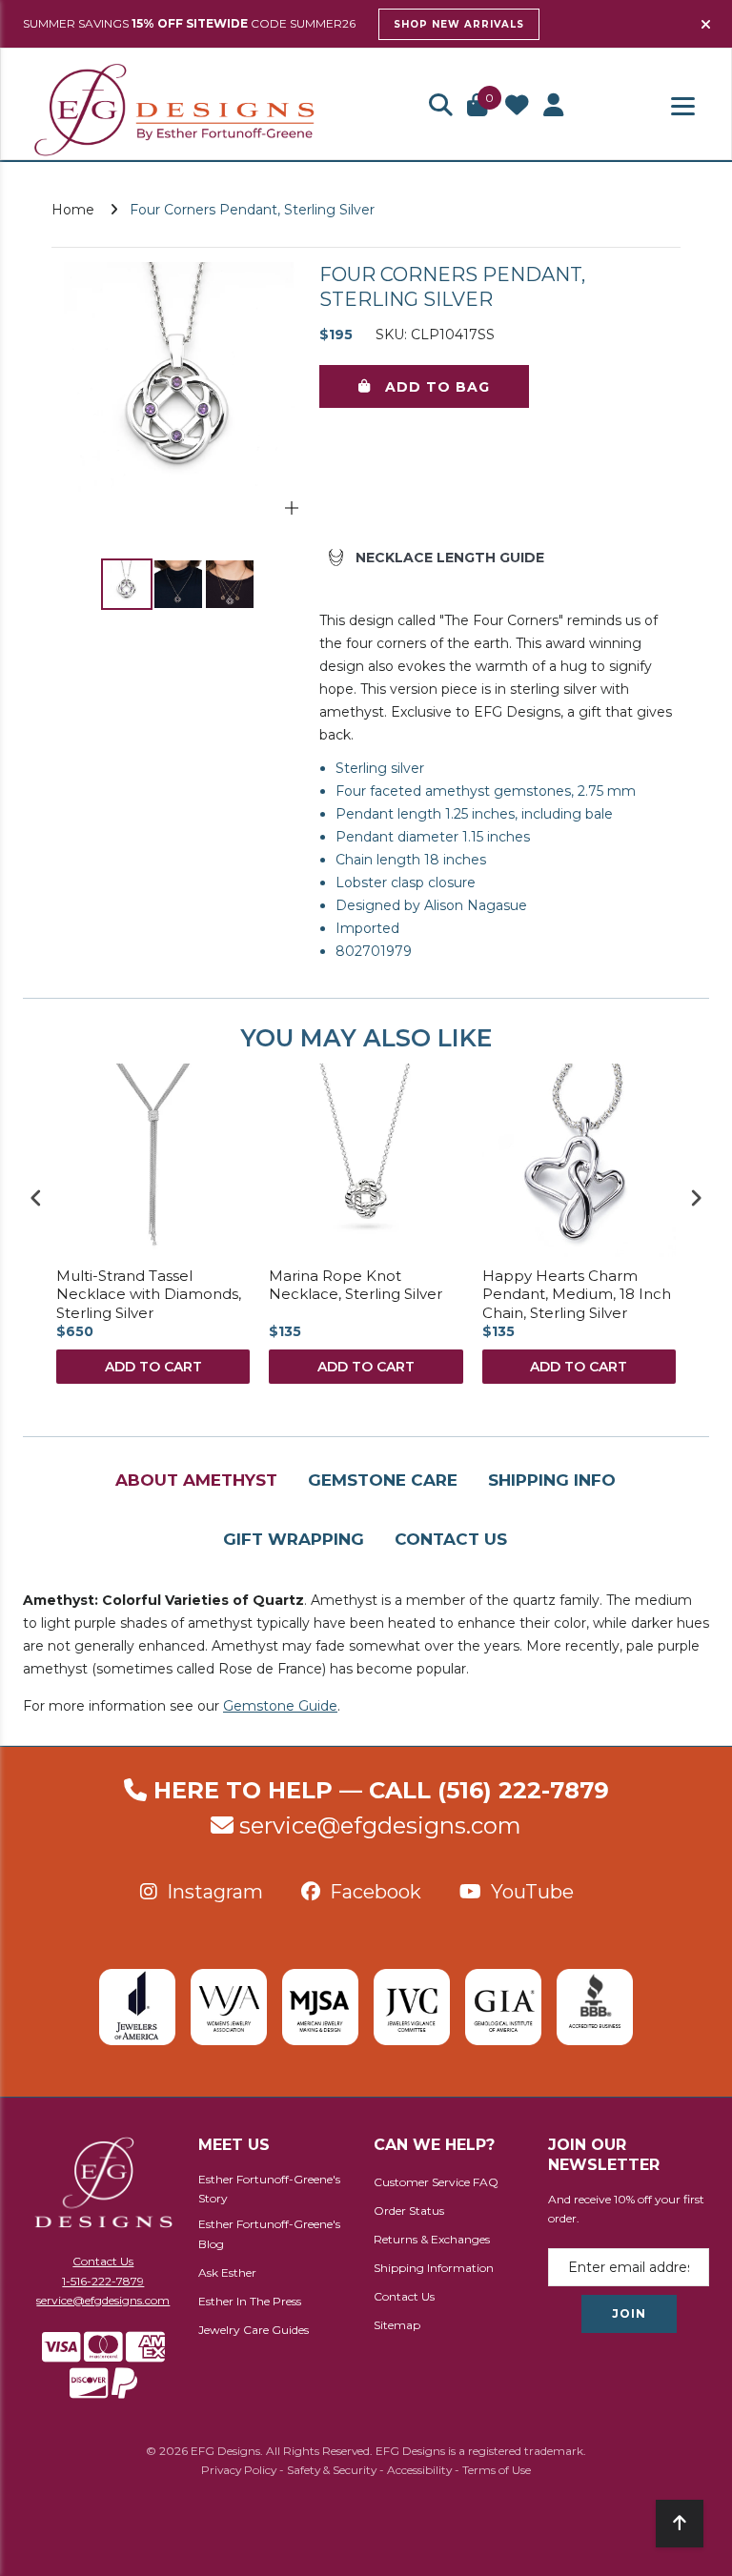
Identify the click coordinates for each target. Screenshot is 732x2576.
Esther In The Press (250, 2301)
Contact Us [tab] (451, 1539)
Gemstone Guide (280, 1706)
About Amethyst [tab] (196, 1480)
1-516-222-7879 (103, 2281)
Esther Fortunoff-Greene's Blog (269, 2234)
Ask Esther (227, 2272)
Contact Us (103, 2261)
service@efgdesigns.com (380, 1826)
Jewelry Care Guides (254, 2330)
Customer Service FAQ (436, 2182)
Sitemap (397, 2325)
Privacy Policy (239, 2470)
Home (73, 210)
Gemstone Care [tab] (383, 1480)
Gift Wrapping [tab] (294, 1539)
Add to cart (153, 1367)
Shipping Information (434, 2268)
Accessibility (419, 2470)
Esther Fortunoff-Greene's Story (269, 2189)
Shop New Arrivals (459, 24)
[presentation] (36, 1197)
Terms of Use (497, 2470)
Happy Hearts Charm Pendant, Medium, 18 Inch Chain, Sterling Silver (577, 1294)
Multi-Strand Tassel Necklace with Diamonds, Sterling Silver (149, 1294)
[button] (440, 107)
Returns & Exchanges (432, 2239)
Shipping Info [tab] (552, 1480)
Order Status (409, 2211)
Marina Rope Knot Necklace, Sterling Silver (356, 1285)
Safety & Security (332, 2470)
